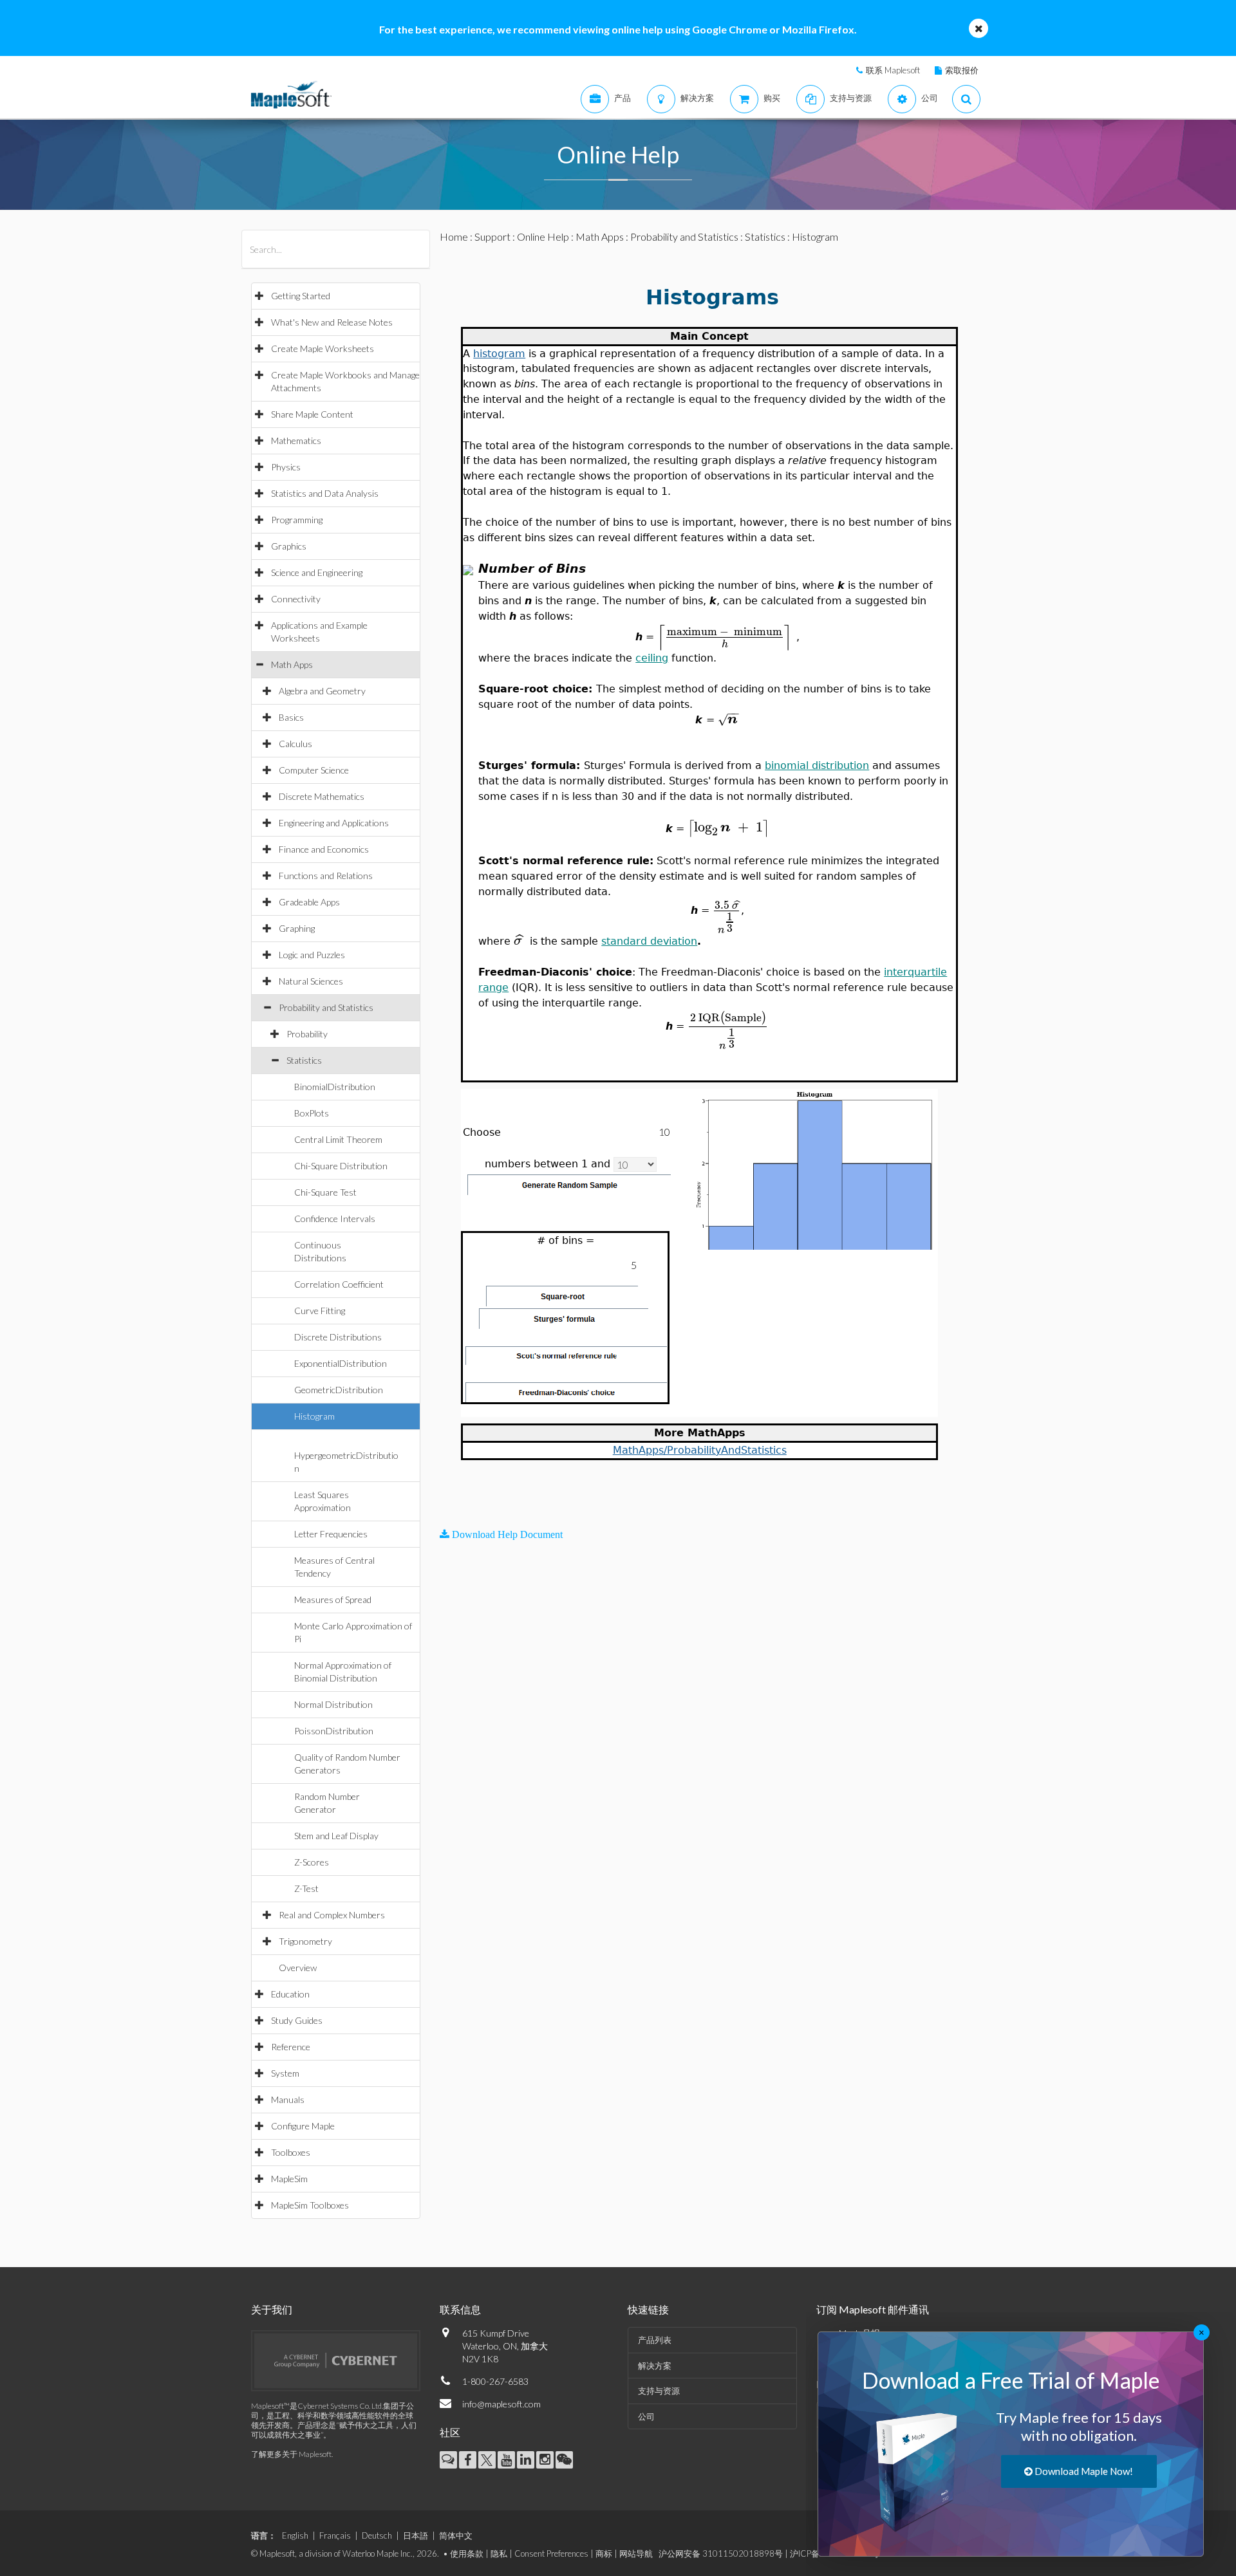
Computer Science (314, 770)
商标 (604, 2553)
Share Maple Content (312, 414)
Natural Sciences (311, 981)
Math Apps (292, 664)
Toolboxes (291, 2152)
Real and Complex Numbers (332, 1915)
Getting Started (301, 296)
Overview (298, 1968)
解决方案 (655, 2366)
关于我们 (272, 2309)
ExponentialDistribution (341, 1363)
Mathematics (296, 440)
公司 (646, 2416)
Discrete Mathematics (322, 796)
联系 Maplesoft (893, 70)
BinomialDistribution (335, 1087)
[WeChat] (564, 2460)
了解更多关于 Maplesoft (291, 2454)
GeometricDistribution (339, 1390)
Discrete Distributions (338, 1337)
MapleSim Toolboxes (310, 2205)
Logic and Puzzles (312, 955)
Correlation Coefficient (339, 1284)
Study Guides (297, 2020)
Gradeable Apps (309, 902)
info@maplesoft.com (501, 2404)
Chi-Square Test (325, 1192)
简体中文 (456, 2535)
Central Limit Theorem (338, 1139)
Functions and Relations (326, 876)
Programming (297, 520)
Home (454, 236)
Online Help (543, 236)
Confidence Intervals (335, 1219)
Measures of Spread (333, 1599)
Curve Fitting (320, 1311)
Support (492, 236)
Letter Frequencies (331, 1534)
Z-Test (306, 1888)
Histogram (314, 1416)
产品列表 (655, 2340)
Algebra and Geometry (322, 691)
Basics (291, 717)
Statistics (304, 1060)
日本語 (416, 2535)
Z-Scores (312, 1862)
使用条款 (467, 2553)
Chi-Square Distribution (341, 1166)
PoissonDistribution (334, 1731)
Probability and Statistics (326, 1007)
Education (290, 1994)
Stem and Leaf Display (336, 1836)
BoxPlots (312, 1113)
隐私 (499, 2553)
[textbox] (727, 636)
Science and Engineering (317, 572)
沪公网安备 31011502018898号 (721, 2553)
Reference (291, 2047)
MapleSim (289, 2179)
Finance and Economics (324, 849)
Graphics (289, 546)
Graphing (297, 928)
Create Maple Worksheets (323, 348)
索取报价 (962, 70)
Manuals (288, 2099)
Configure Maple (303, 2126)
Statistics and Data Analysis (325, 493)
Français (335, 2535)
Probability (307, 1034)
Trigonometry (305, 1941)
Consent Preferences (551, 2553)
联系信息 (460, 2309)
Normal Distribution (333, 1704)
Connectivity (296, 599)
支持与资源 (659, 2391)
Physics (286, 467)
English (295, 2535)
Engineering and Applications (334, 823)
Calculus (295, 744)
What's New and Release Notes (332, 322)
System (285, 2073)
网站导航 (636, 2553)
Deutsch (377, 2535)
